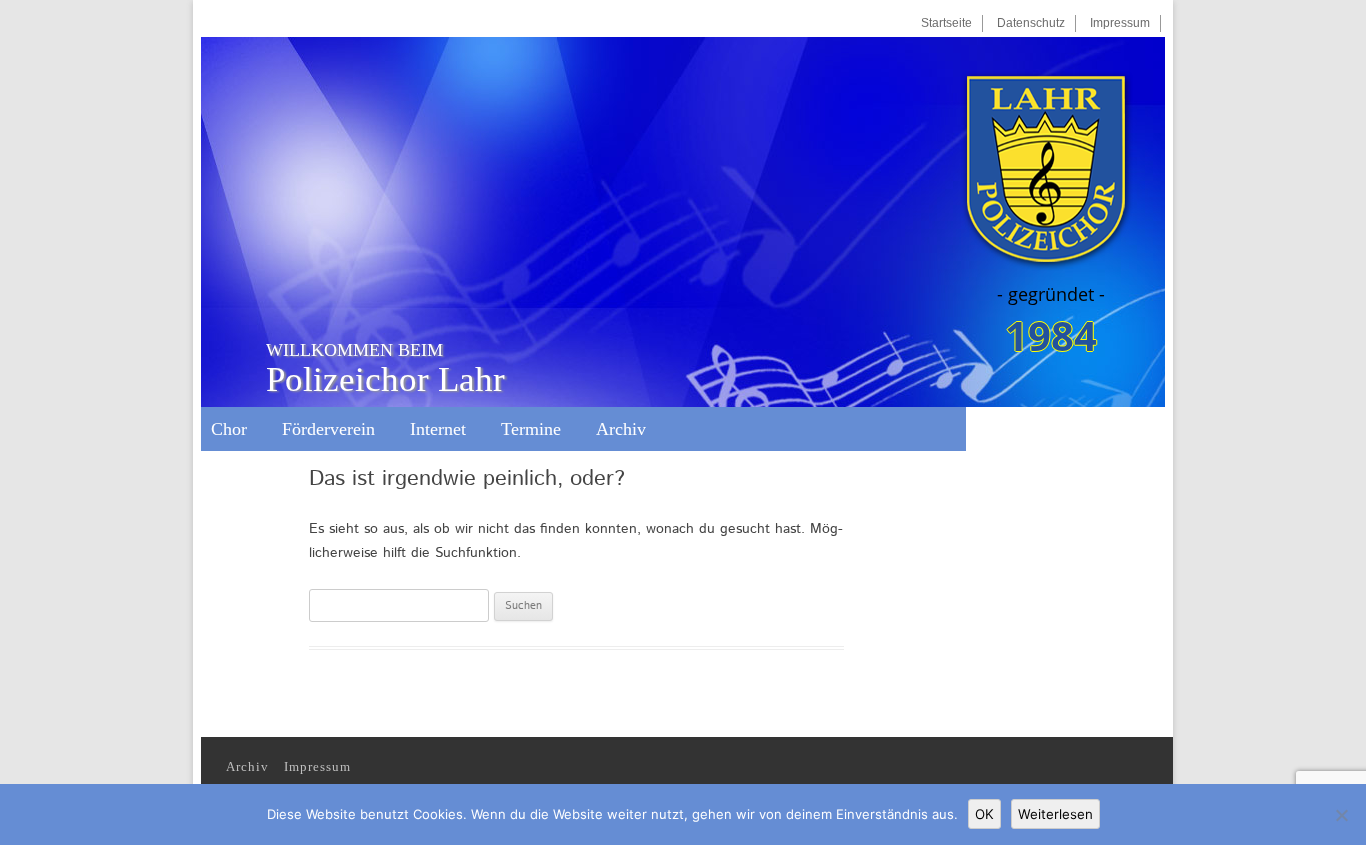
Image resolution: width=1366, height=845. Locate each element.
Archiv (621, 429)
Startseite (946, 23)
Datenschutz (1031, 23)
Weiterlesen (1055, 814)
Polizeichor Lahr (385, 368)
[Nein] (1341, 815)
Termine (531, 429)
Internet (438, 429)
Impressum (1120, 23)
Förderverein (328, 429)
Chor (229, 429)
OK (984, 814)
